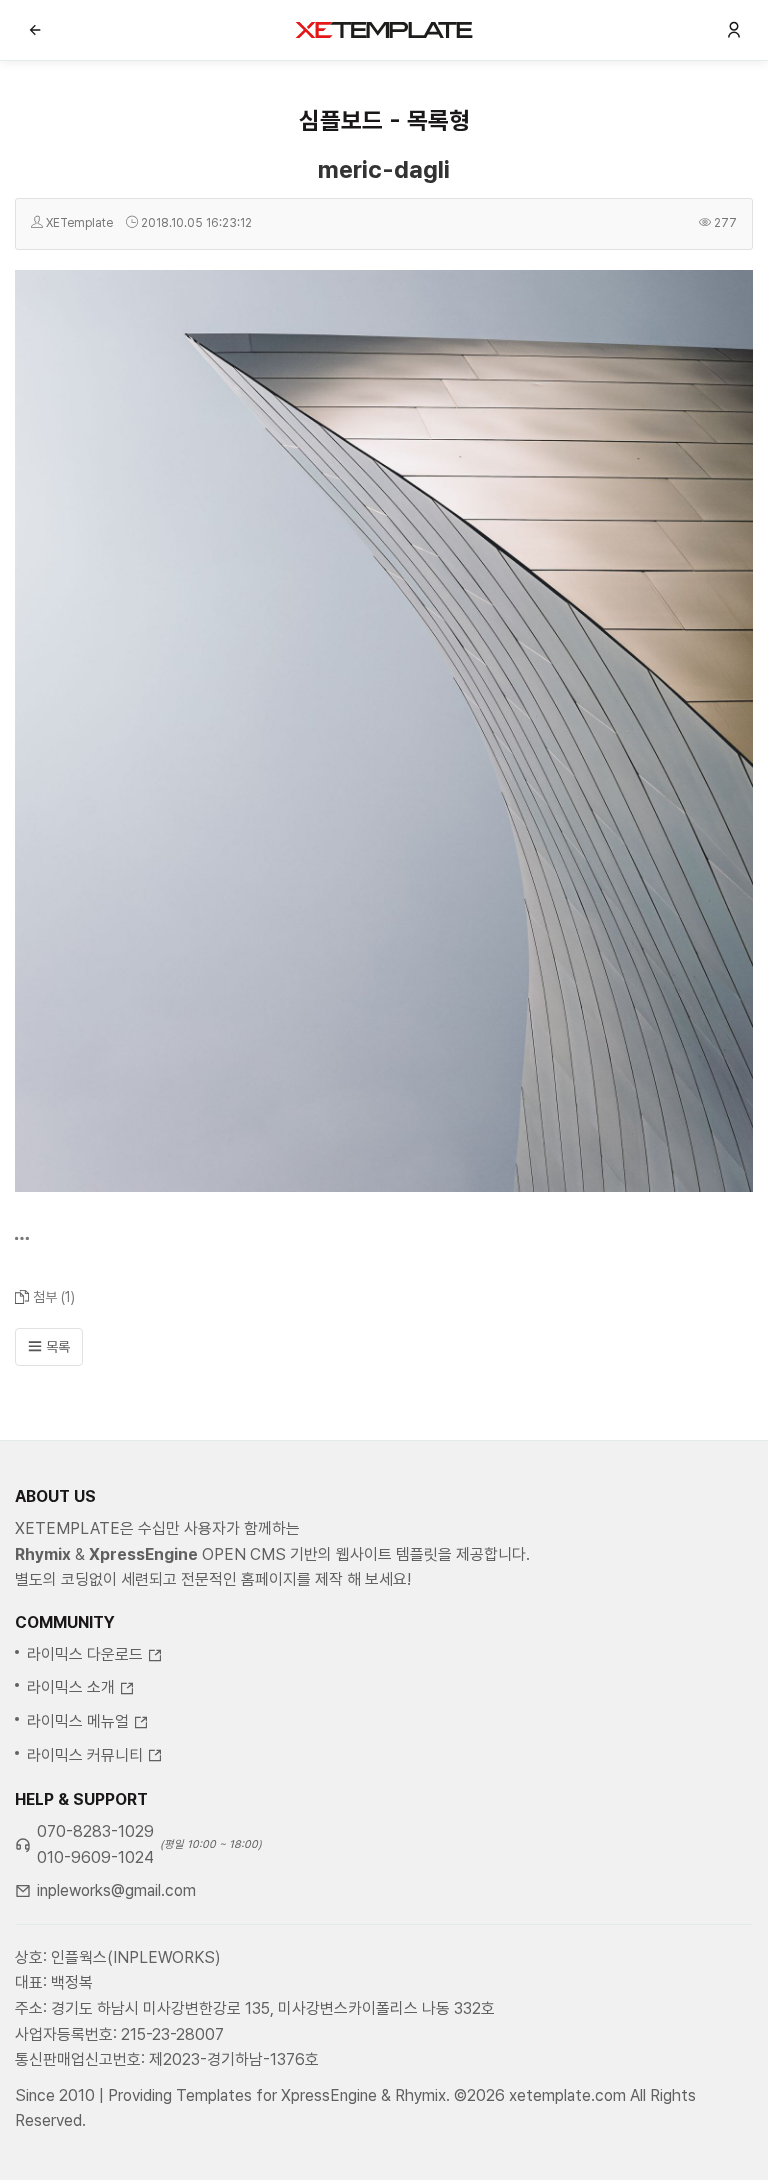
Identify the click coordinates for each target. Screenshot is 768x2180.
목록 (56, 1347)
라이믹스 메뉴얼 (78, 1721)
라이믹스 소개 (71, 1687)
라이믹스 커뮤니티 (85, 1755)
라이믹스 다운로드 (85, 1654)
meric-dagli (384, 169)
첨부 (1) (54, 1297)
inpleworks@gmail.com (116, 1890)
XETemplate (79, 223)
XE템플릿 (384, 30)
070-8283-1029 (95, 1831)
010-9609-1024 (95, 1857)
